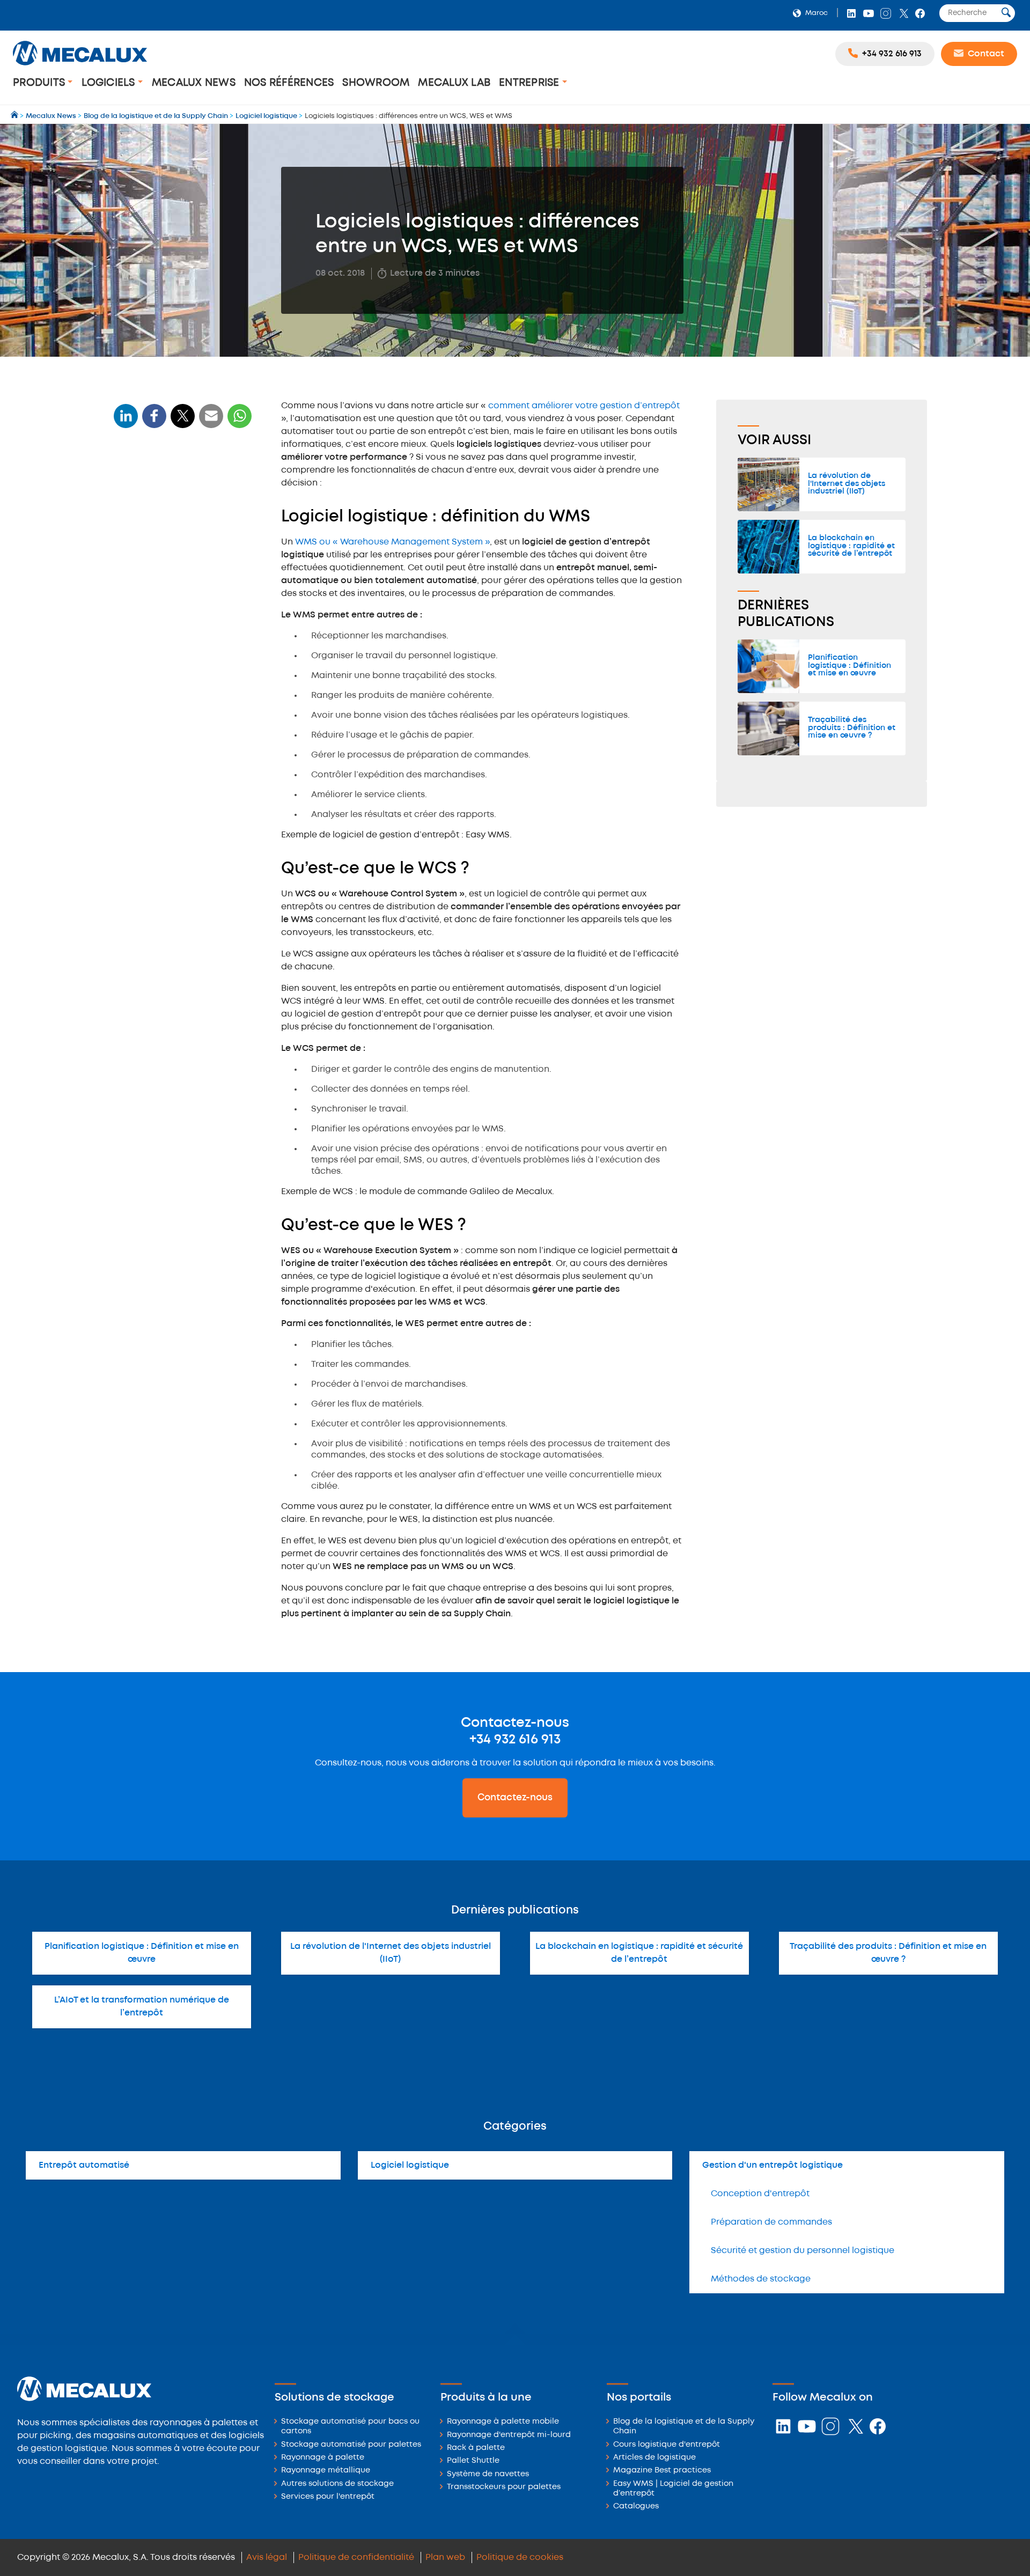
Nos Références (289, 83)
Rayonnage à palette (323, 2458)
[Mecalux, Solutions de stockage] (80, 67)
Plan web (445, 2557)
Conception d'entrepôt (760, 2194)
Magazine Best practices (662, 2471)
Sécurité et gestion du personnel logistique (803, 2251)
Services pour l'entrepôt (328, 2497)
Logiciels (110, 83)
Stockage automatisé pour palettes (351, 2445)
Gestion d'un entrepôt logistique (772, 2165)
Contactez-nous (515, 1798)
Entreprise (531, 83)
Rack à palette (476, 2448)
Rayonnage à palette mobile (503, 2422)
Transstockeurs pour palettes (504, 2487)
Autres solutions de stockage (337, 2484)
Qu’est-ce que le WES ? (165, 539)
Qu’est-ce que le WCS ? (165, 519)
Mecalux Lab (454, 83)
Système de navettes (488, 2474)
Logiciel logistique (410, 2165)
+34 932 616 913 (515, 1740)
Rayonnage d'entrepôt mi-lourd (509, 2435)
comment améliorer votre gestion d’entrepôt (584, 406)
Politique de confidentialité (356, 2557)
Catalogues (636, 2507)
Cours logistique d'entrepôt (667, 2445)
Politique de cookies (520, 2557)
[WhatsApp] (211, 422)
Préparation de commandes (771, 2222)
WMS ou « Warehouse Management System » (392, 542)
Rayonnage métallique (326, 2471)
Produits (40, 83)
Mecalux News (194, 83)
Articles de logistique (654, 2458)
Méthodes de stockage (761, 2279)
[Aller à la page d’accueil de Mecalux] (15, 116)
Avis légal (267, 2557)
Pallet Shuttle (473, 2461)
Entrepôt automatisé (84, 2165)
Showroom (376, 83)
